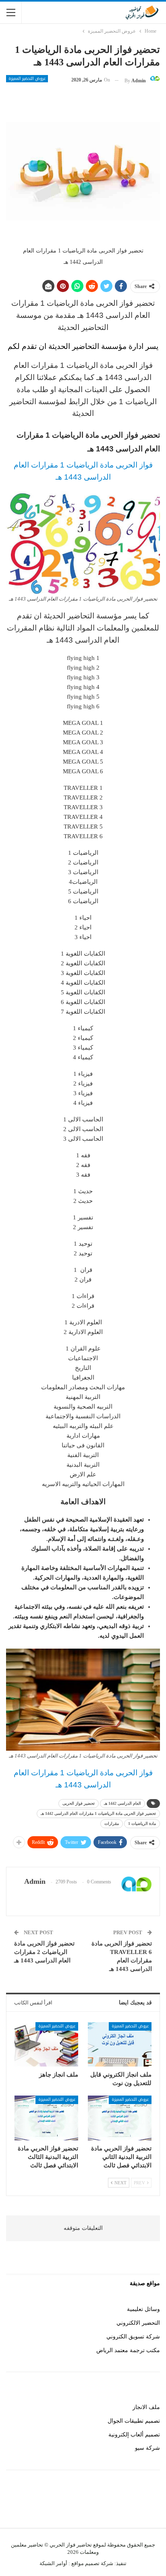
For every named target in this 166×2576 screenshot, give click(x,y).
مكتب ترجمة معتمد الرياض (128, 2350)
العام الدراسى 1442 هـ (122, 1803)
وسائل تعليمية (143, 2309)
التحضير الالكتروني (138, 2323)
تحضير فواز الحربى (79, 1803)
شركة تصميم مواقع (92, 2563)
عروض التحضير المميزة (27, 79)
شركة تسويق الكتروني (133, 2337)
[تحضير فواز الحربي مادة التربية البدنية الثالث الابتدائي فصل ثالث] (46, 2118)
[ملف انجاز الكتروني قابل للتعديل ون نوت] (120, 2045)
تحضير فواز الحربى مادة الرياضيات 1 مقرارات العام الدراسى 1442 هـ (98, 1813)
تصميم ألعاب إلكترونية (134, 2435)
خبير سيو (149, 2505)
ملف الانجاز (146, 2407)
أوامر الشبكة (53, 2563)
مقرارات (112, 1823)
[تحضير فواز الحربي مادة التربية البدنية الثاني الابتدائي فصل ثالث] (120, 2118)
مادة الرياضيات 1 (142, 1823)
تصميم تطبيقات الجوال (134, 2421)
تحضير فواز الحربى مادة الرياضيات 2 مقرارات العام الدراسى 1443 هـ (44, 1952)
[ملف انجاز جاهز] (46, 2045)
